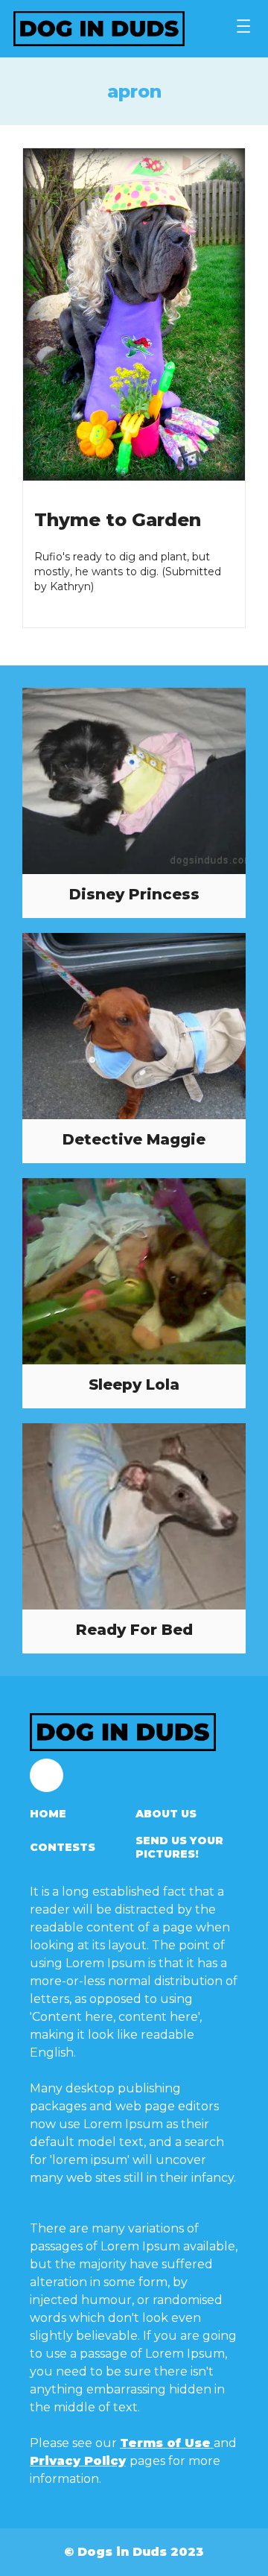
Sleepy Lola (134, 1384)
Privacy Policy (78, 2461)
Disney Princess (134, 894)
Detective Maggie (134, 1139)
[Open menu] (243, 26)
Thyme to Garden (118, 520)
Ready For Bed (134, 1630)
